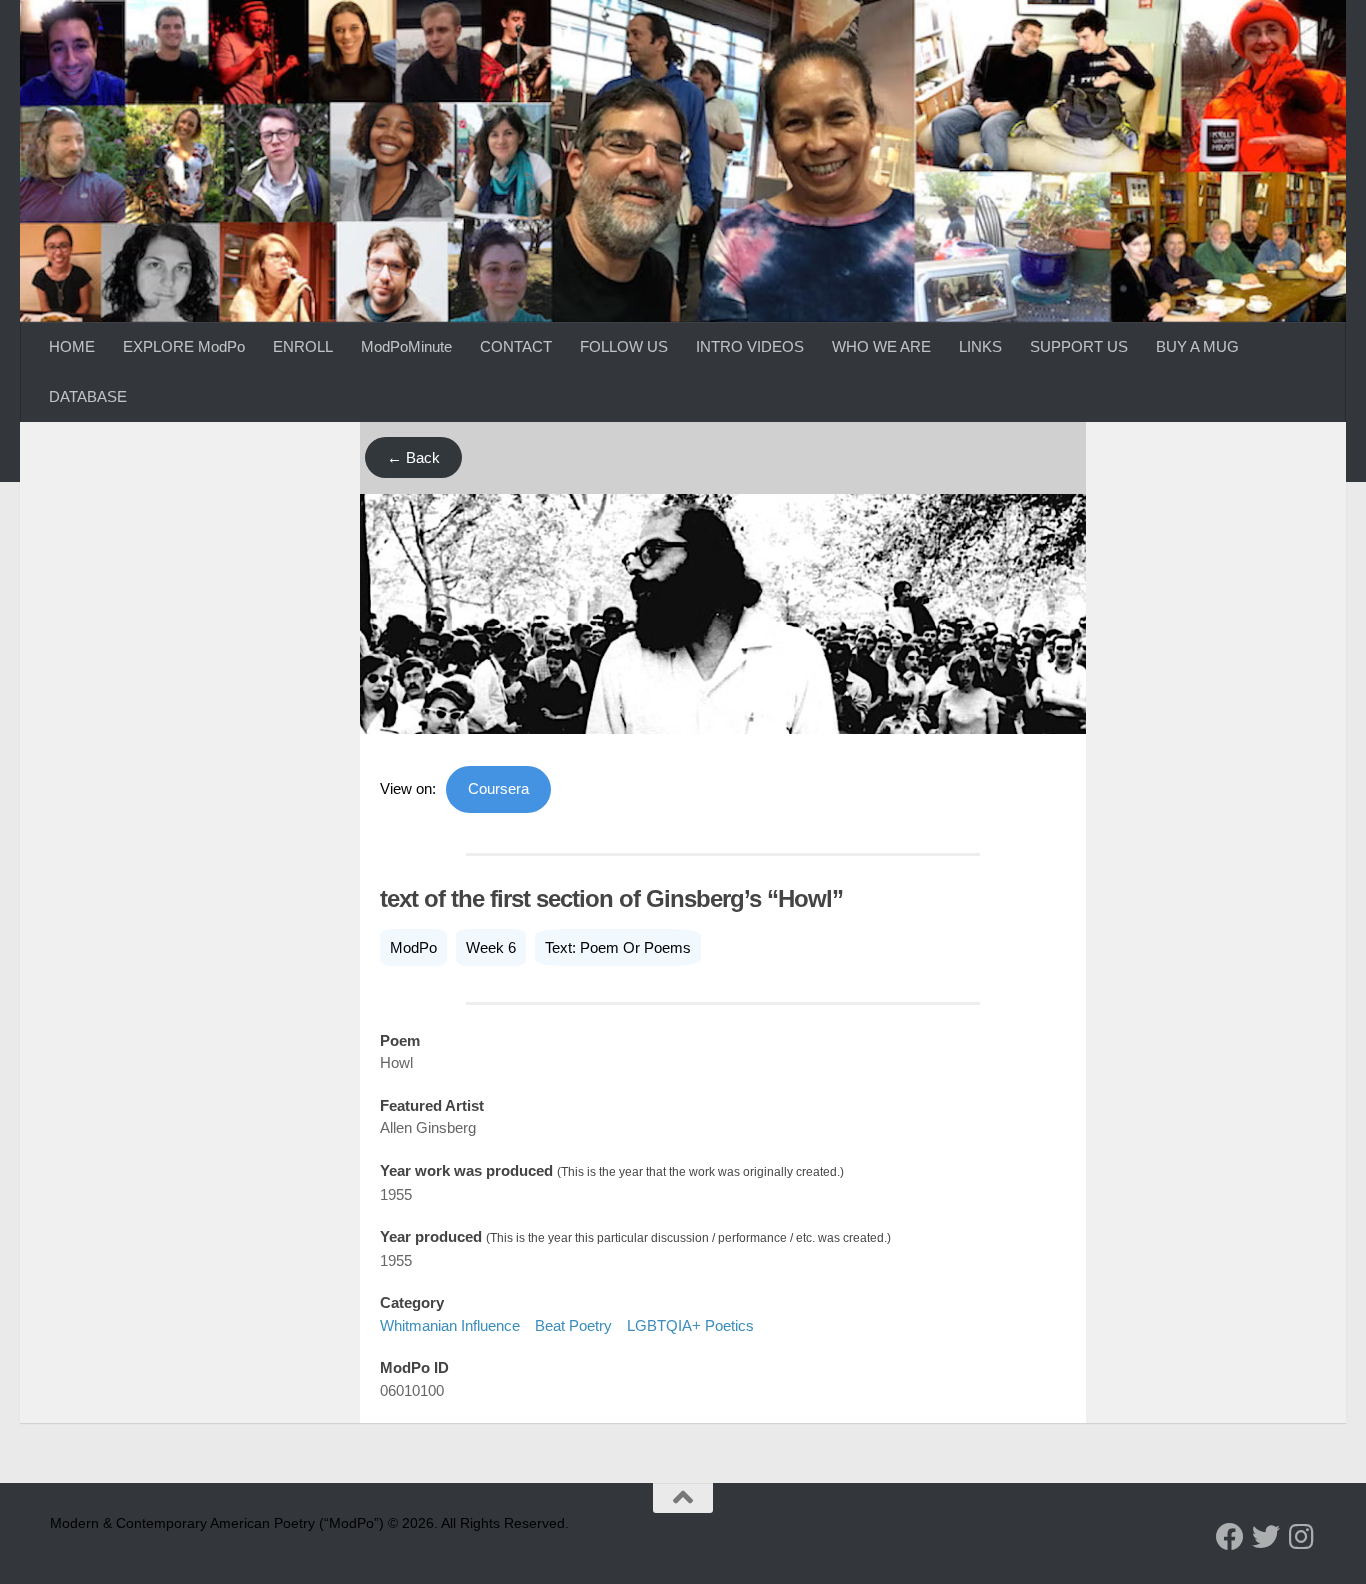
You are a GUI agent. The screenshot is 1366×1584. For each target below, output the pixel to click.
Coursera (498, 788)
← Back (413, 457)
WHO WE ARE (881, 346)
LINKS (980, 346)
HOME (72, 346)
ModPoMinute (406, 346)
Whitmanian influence (450, 1325)
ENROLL (303, 346)
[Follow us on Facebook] (1230, 1537)
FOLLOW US (624, 346)
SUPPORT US (1079, 346)
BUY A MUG (1197, 346)
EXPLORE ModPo (184, 346)
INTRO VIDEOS (750, 346)
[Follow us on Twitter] (1266, 1537)
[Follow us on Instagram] (1302, 1537)
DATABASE (88, 396)
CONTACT (516, 346)
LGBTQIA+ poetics (690, 1325)
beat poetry (573, 1325)
